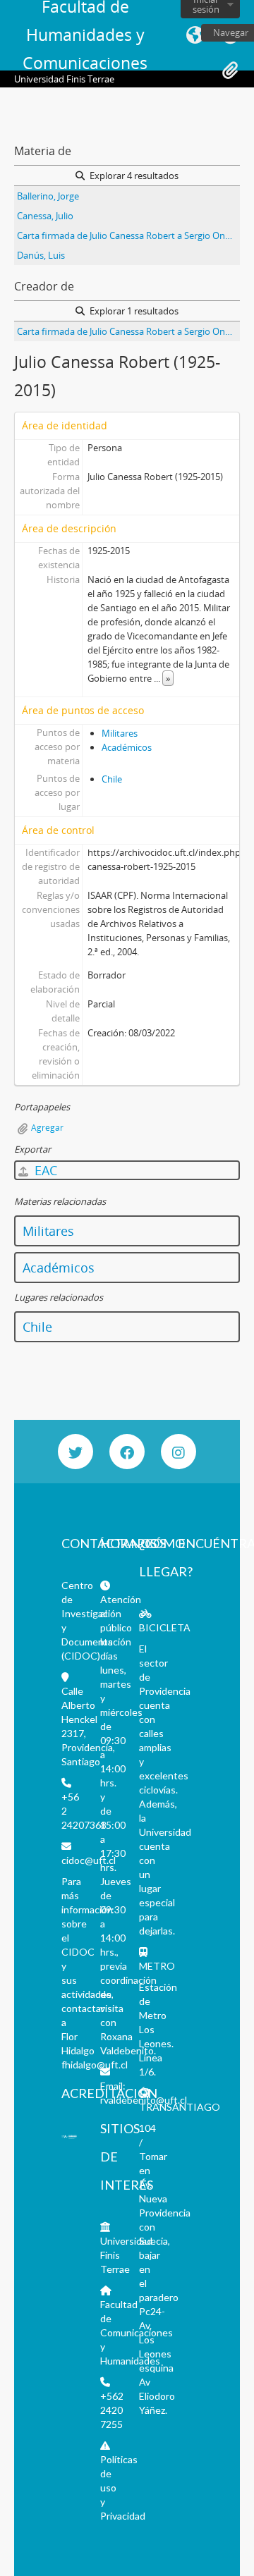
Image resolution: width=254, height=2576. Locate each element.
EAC (44, 1170)
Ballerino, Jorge (48, 196)
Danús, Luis (41, 255)
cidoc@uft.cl (89, 1860)
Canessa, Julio (45, 216)
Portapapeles (230, 70)
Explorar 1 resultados (133, 311)
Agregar (47, 1128)
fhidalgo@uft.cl (95, 2065)
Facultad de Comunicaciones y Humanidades (137, 2332)
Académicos (127, 747)
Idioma (195, 35)
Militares (120, 733)
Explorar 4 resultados (133, 176)
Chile (112, 779)
